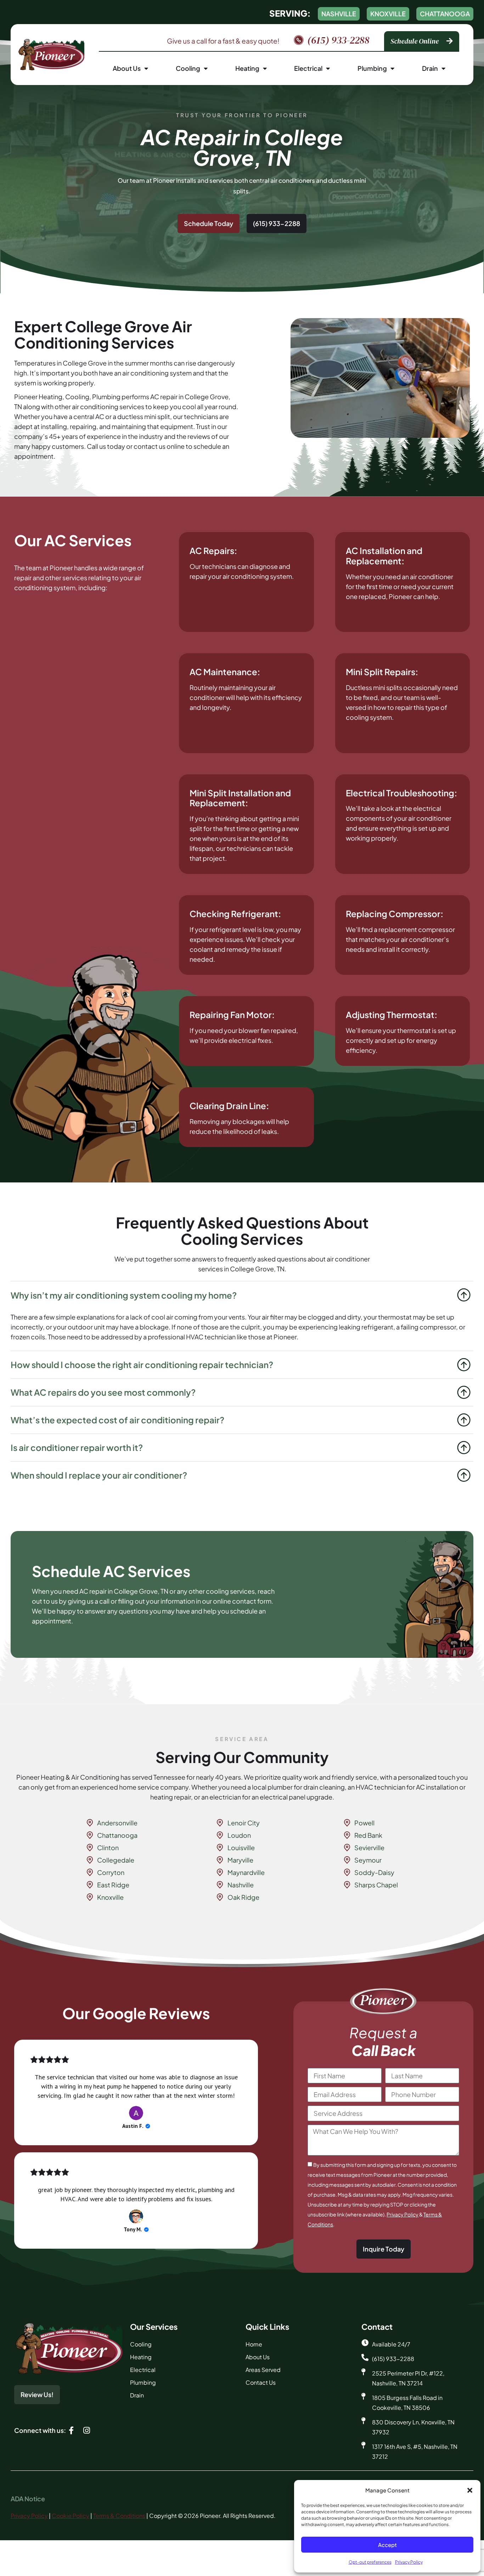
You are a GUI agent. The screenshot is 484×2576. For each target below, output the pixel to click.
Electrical (308, 68)
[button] (470, 2490)
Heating (247, 68)
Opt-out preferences (370, 2562)
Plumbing (372, 68)
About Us (127, 68)
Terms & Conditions (119, 2516)
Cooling (188, 68)
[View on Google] (136, 2113)
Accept (387, 2545)
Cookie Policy (71, 2516)
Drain (430, 68)
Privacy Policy (409, 2562)
